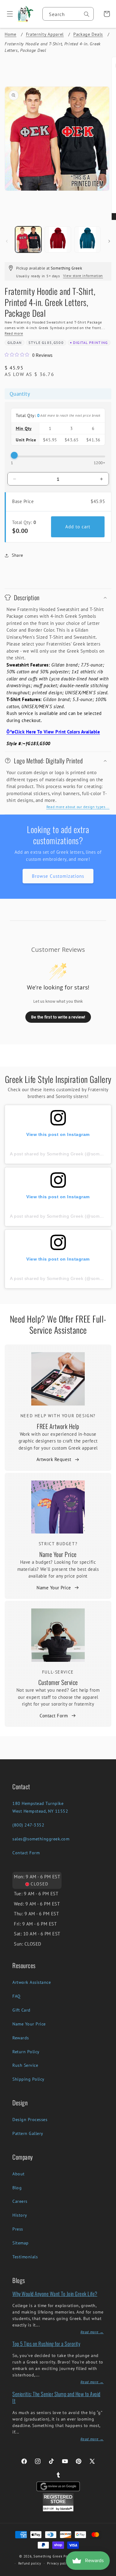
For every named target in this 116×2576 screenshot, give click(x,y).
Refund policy (30, 2563)
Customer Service (58, 1682)
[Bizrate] (107, 2572)
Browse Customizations (58, 876)
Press (18, 2229)
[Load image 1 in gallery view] (28, 239)
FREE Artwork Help (58, 1426)
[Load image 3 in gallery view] (87, 239)
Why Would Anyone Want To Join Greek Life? (55, 2294)
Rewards (21, 2038)
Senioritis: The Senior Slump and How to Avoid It (56, 2397)
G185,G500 (53, 343)
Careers (20, 2201)
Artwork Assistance (32, 1982)
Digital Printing (90, 343)
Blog (17, 2188)
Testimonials (25, 2257)
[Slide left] (7, 241)
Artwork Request (54, 1459)
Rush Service (25, 2065)
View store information (83, 276)
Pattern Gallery (28, 2133)
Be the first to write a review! (58, 1017)
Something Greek (48, 2556)
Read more (14, 333)
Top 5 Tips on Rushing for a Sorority (46, 2344)
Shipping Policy (28, 2079)
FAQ (17, 1996)
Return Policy (26, 2052)
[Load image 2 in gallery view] (58, 239)
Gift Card (21, 2010)
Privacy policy (58, 2563)
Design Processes (30, 2120)
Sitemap (21, 2243)
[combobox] (68, 14)
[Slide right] (109, 241)
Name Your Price (58, 1554)
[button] (8, 14)
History (20, 2215)
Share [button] (17, 555)
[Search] (87, 14)
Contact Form (54, 1716)
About (19, 2174)
